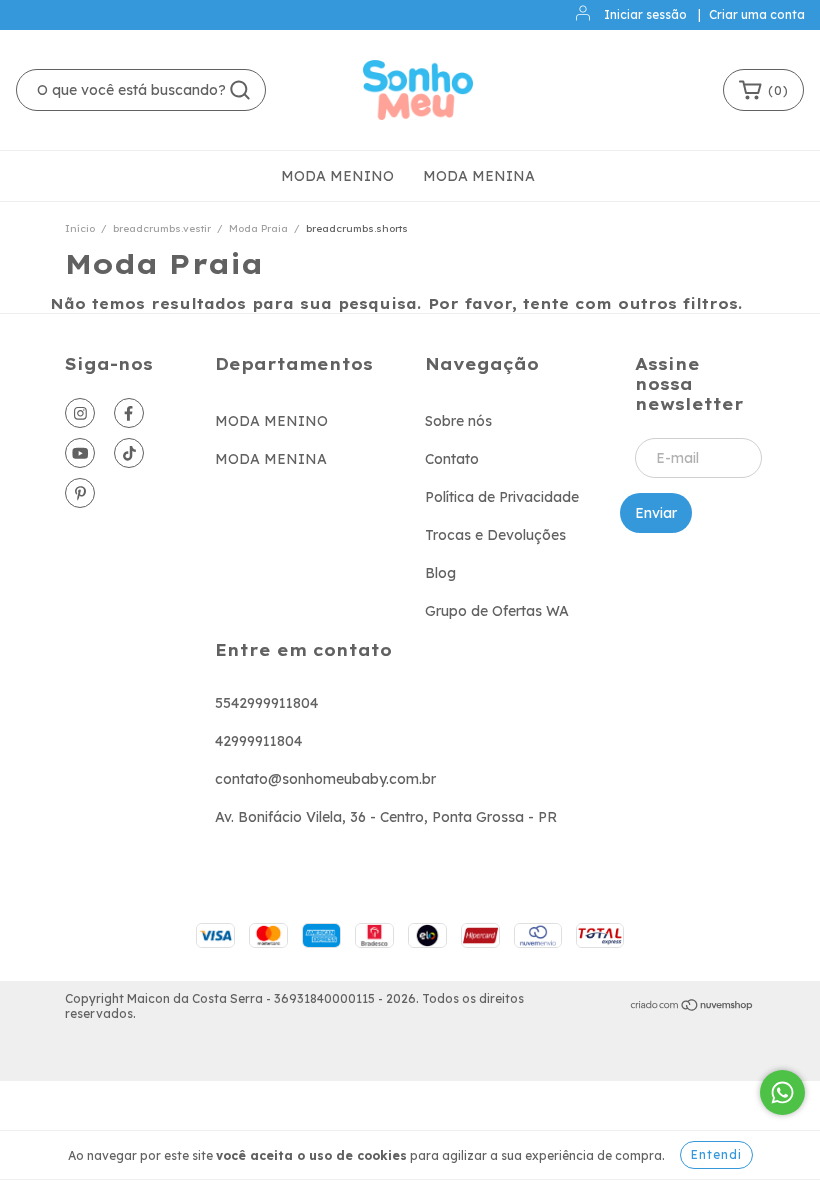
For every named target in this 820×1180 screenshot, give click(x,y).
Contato (452, 459)
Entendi (716, 1154)
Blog (440, 573)
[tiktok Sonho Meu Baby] (129, 453)
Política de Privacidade (502, 497)
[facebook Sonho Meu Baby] (129, 413)
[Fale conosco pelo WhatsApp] (782, 1092)
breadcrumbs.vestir (162, 228)
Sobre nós (458, 421)
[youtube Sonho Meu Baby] (80, 453)
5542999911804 (266, 703)
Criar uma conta (757, 14)
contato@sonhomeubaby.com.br (325, 779)
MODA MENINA (479, 176)
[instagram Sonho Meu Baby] (80, 413)
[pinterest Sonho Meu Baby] (80, 493)
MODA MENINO (337, 176)
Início (80, 228)
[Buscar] (240, 90)
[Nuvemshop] (692, 1006)
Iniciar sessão (645, 14)
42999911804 (258, 741)
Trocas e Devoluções (495, 535)
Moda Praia (258, 228)
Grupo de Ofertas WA (497, 611)
